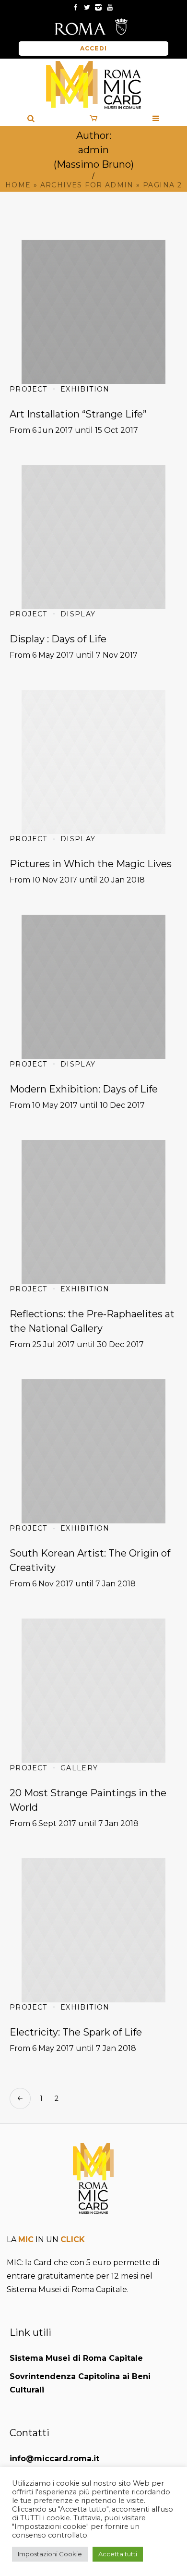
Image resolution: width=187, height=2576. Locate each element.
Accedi (93, 48)
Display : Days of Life (58, 639)
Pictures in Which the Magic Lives (91, 864)
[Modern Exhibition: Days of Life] (93, 987)
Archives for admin (87, 185)
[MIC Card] (93, 85)
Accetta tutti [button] (118, 2554)
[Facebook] (75, 7)
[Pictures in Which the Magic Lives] (93, 762)
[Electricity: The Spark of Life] (93, 1930)
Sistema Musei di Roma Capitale (76, 2358)
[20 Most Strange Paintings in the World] (93, 1691)
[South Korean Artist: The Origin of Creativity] (93, 1451)
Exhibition (85, 389)
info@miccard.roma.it (54, 2459)
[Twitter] (87, 7)
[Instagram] (98, 7)
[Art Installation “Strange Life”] (93, 312)
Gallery (79, 1768)
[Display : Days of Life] (93, 537)
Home (18, 185)
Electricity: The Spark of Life (76, 2032)
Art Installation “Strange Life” (78, 414)
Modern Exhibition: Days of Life (84, 1089)
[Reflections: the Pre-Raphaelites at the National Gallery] (93, 1212)
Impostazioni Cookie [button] (50, 2554)
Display (78, 614)
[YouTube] (110, 7)
